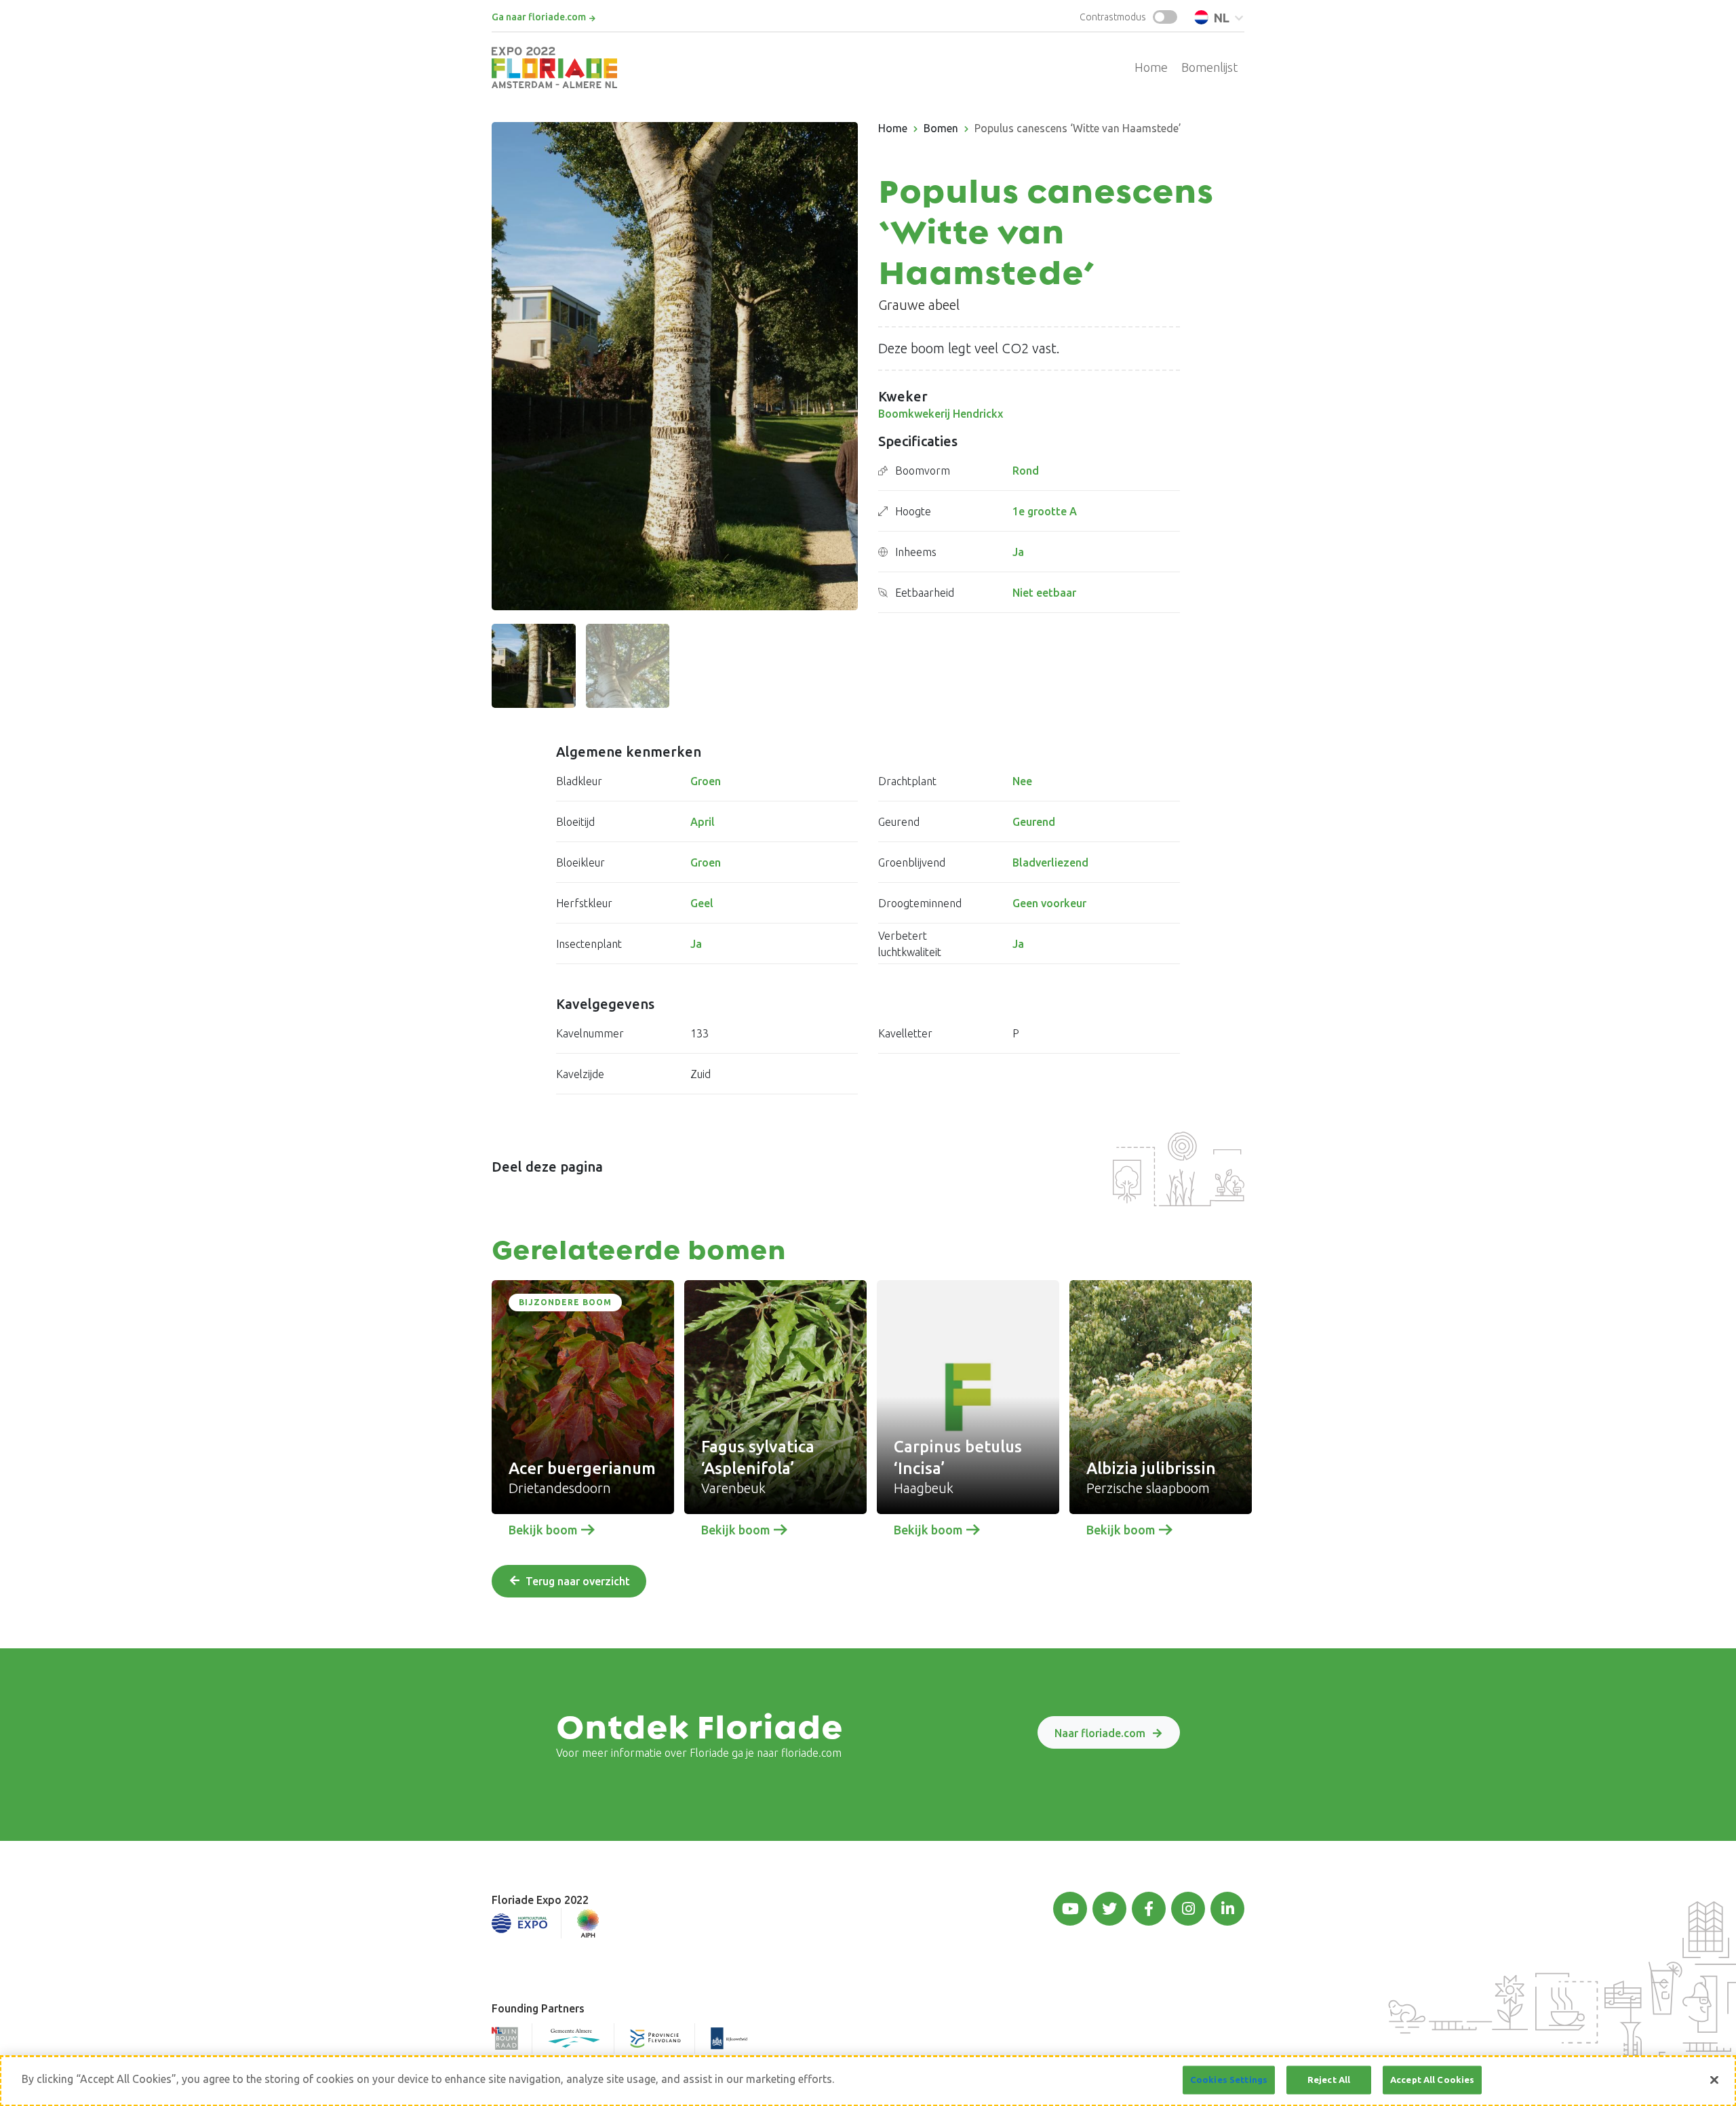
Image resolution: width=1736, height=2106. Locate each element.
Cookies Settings (1229, 2080)
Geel (702, 903)
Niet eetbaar (1044, 593)
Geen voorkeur (1049, 903)
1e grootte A (1045, 511)
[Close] (1714, 2080)
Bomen (941, 128)
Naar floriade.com (1100, 1733)
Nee (1022, 781)
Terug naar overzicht (578, 1581)
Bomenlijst (1209, 67)
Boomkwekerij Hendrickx (941, 414)
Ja (1018, 552)
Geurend (1034, 822)
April (703, 822)
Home (1151, 67)
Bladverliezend (1050, 862)
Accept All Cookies (1432, 2080)
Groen (706, 781)
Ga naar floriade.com (539, 17)
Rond (1026, 471)
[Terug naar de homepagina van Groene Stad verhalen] (554, 67)
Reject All (1329, 2080)
